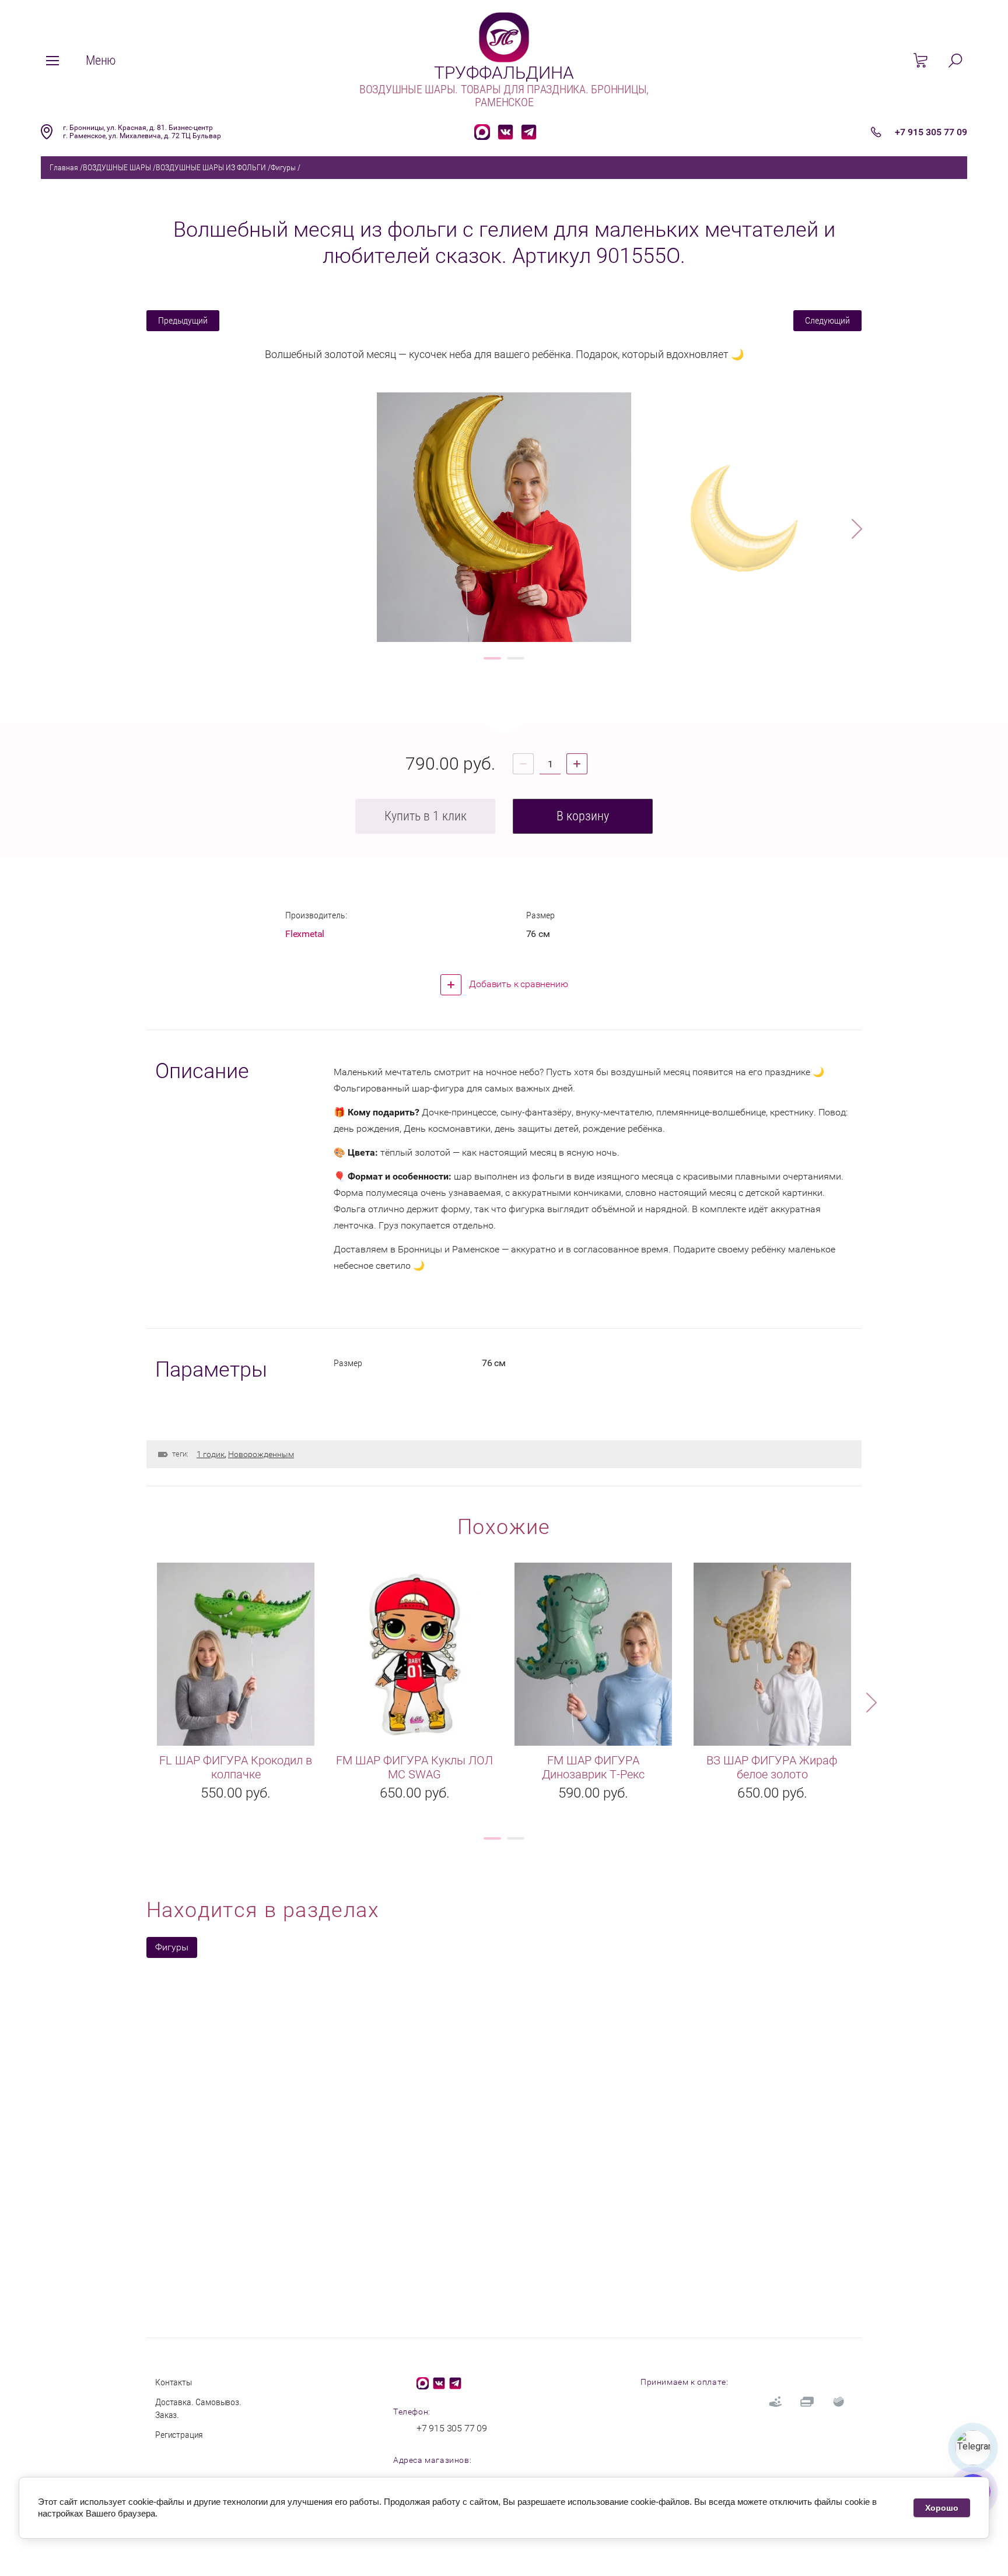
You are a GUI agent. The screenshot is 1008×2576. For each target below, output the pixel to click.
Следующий (827, 320)
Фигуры (283, 167)
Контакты (174, 2382)
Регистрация (179, 2435)
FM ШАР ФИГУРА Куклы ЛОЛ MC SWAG (414, 1767)
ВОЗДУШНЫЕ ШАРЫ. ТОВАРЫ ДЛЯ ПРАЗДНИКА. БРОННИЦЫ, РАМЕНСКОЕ (504, 96)
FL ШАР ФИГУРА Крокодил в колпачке (236, 1767)
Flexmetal (305, 934)
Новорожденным (261, 1454)
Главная (64, 167)
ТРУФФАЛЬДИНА (504, 73)
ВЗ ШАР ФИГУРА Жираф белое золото (772, 1767)
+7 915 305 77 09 (931, 132)
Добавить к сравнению (518, 984)
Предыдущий (183, 320)
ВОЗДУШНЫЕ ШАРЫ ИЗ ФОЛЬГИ (211, 167)
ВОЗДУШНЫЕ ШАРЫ (117, 167)
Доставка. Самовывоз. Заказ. (198, 2408)
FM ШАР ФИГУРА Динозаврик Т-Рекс (593, 1767)
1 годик (211, 1454)
